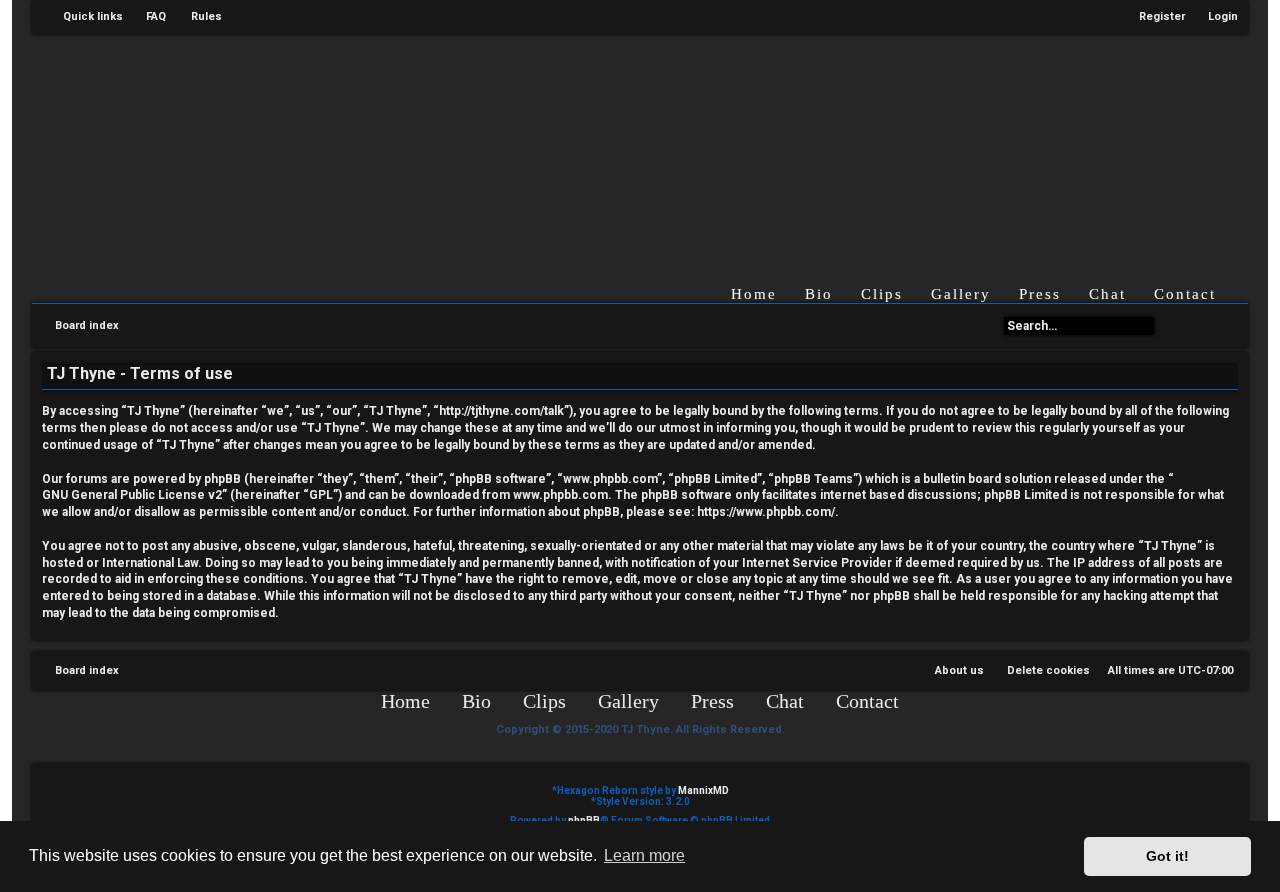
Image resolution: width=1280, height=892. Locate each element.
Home (754, 294)
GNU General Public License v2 (132, 495)
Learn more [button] (644, 855)
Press (1040, 294)
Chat (1107, 294)
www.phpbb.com (560, 495)
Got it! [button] (1167, 856)
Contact (1185, 294)
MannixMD (703, 790)
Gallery (961, 294)
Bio (819, 294)
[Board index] (661, 143)
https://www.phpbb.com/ (766, 512)
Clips (882, 294)
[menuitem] (147, 17)
